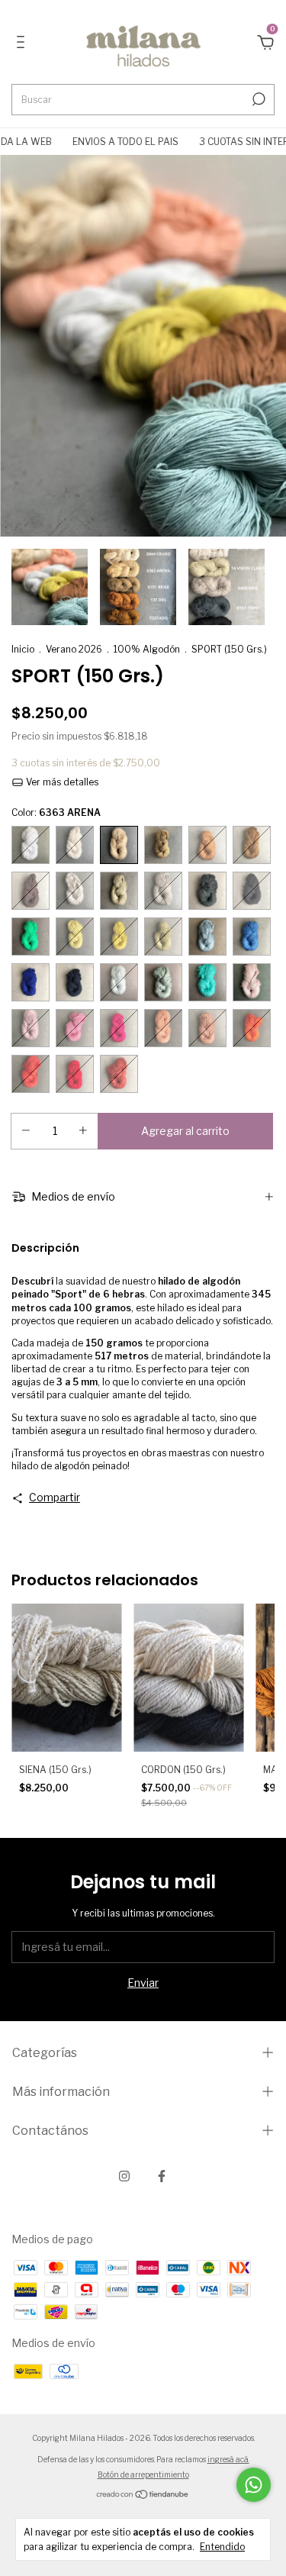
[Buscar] (257, 99)
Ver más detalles (61, 782)
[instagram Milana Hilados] (124, 2176)
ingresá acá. (228, 2459)
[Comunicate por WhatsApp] (254, 2485)
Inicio (23, 649)
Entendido (222, 2547)
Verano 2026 (74, 649)
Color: (56, 812)
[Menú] (23, 44)
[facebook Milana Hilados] (162, 2176)
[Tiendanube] (143, 2495)
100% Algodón (147, 649)
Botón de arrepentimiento (143, 2474)
